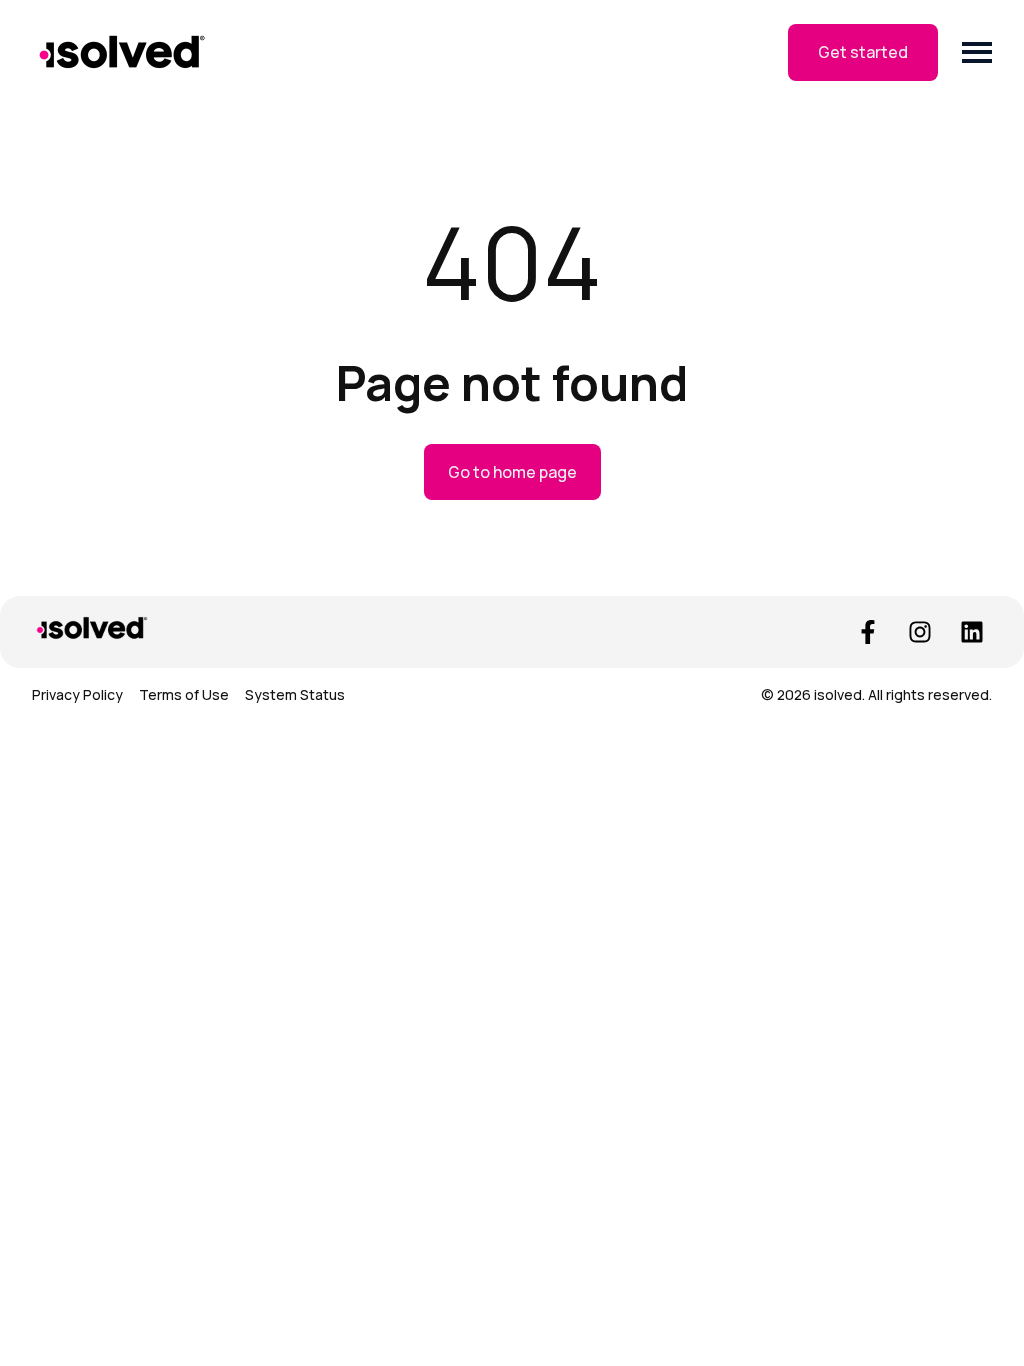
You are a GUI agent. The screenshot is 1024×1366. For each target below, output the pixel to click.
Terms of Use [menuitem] (184, 694)
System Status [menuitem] (295, 694)
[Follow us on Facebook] (868, 632)
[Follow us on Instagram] (920, 632)
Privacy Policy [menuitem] (77, 694)
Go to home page (512, 472)
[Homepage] (122, 52)
